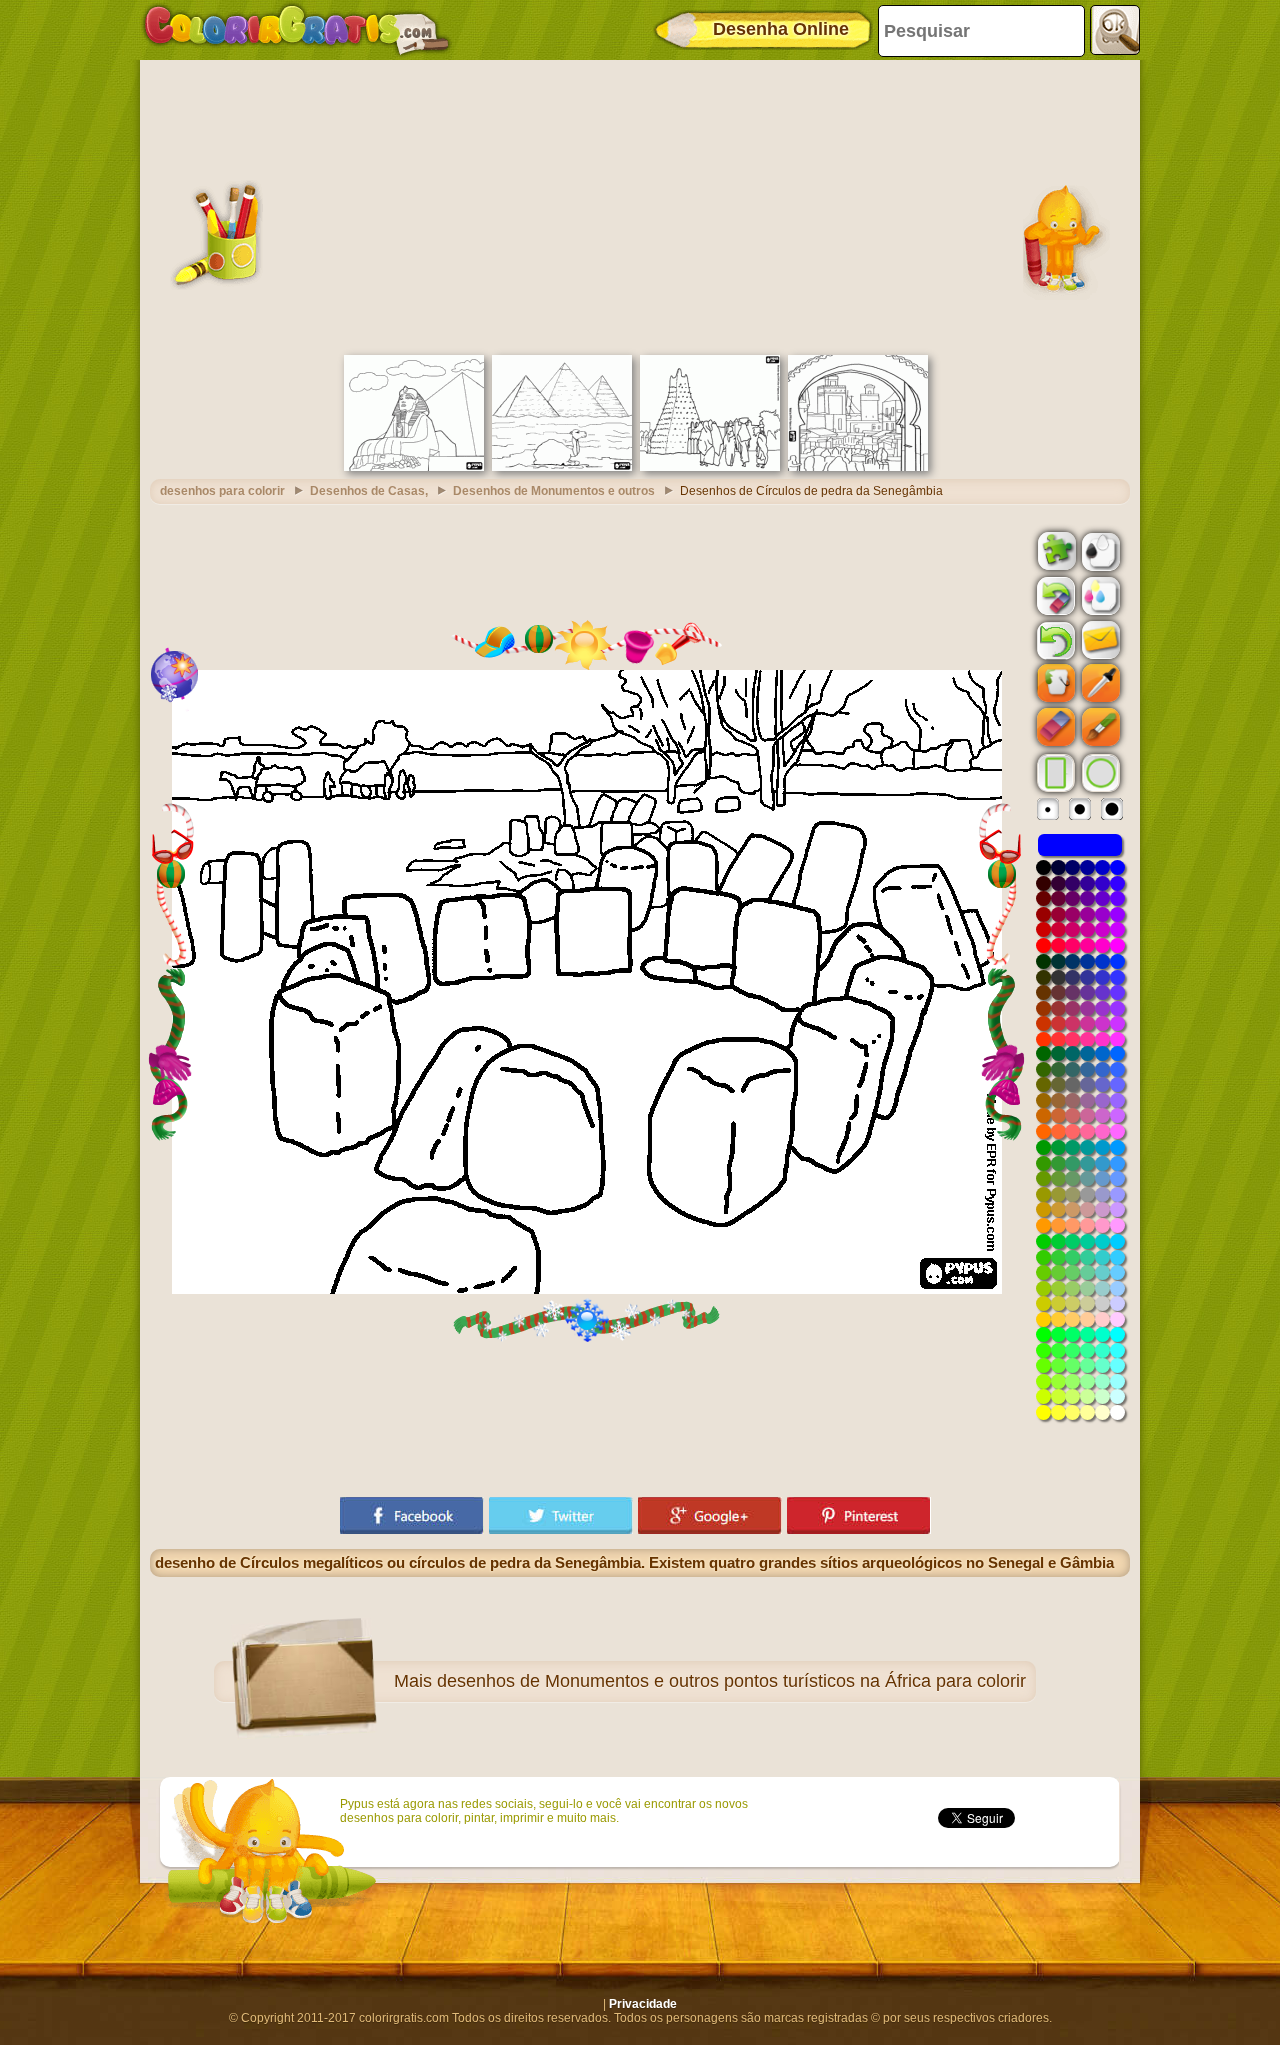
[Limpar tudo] (1054, 596)
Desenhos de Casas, (369, 491)
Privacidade (643, 2004)
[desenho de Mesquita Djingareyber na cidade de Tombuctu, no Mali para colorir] (710, 467)
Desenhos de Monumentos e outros (554, 491)
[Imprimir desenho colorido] (1099, 595)
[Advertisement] (640, 205)
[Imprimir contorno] (1099, 550)
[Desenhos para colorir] (297, 30)
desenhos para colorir (222, 491)
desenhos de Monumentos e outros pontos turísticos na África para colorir (731, 1681)
